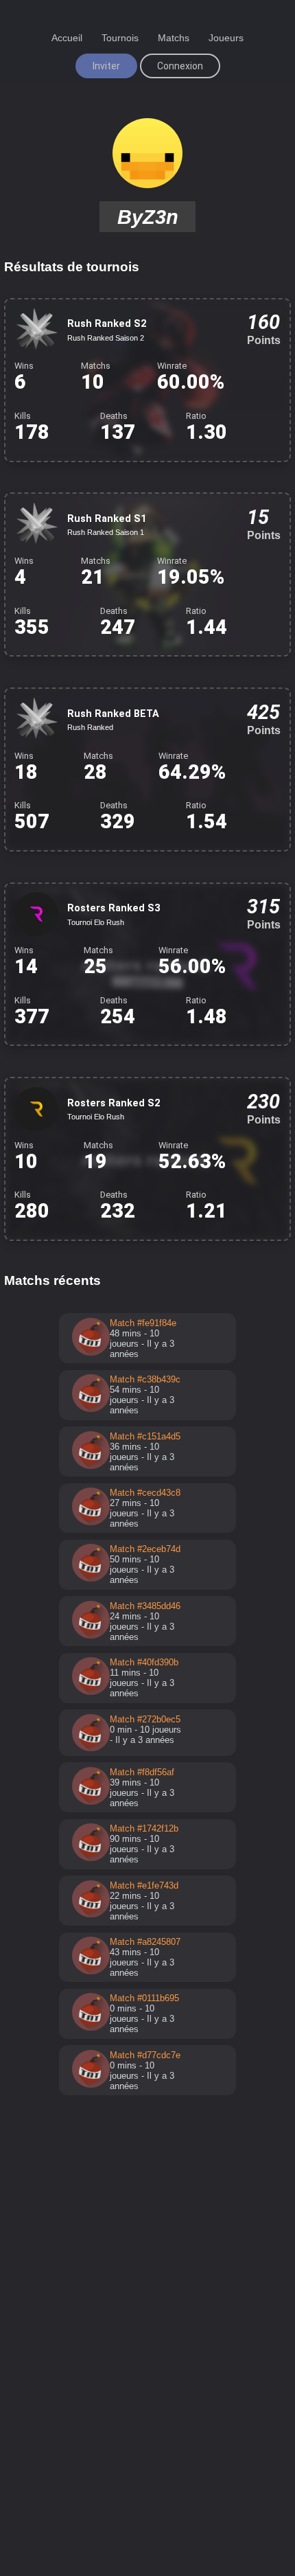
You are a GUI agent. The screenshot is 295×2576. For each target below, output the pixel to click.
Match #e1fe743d (144, 1885)
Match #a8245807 (145, 1942)
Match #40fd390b (144, 1662)
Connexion (180, 66)
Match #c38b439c (145, 1379)
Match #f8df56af (142, 1772)
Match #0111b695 (144, 1998)
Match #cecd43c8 (145, 1493)
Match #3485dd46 (145, 1606)
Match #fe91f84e (143, 1323)
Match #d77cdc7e (145, 2055)
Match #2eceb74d (145, 1549)
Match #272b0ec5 (145, 1719)
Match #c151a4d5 (145, 1436)
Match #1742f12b (144, 1828)
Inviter (106, 66)
